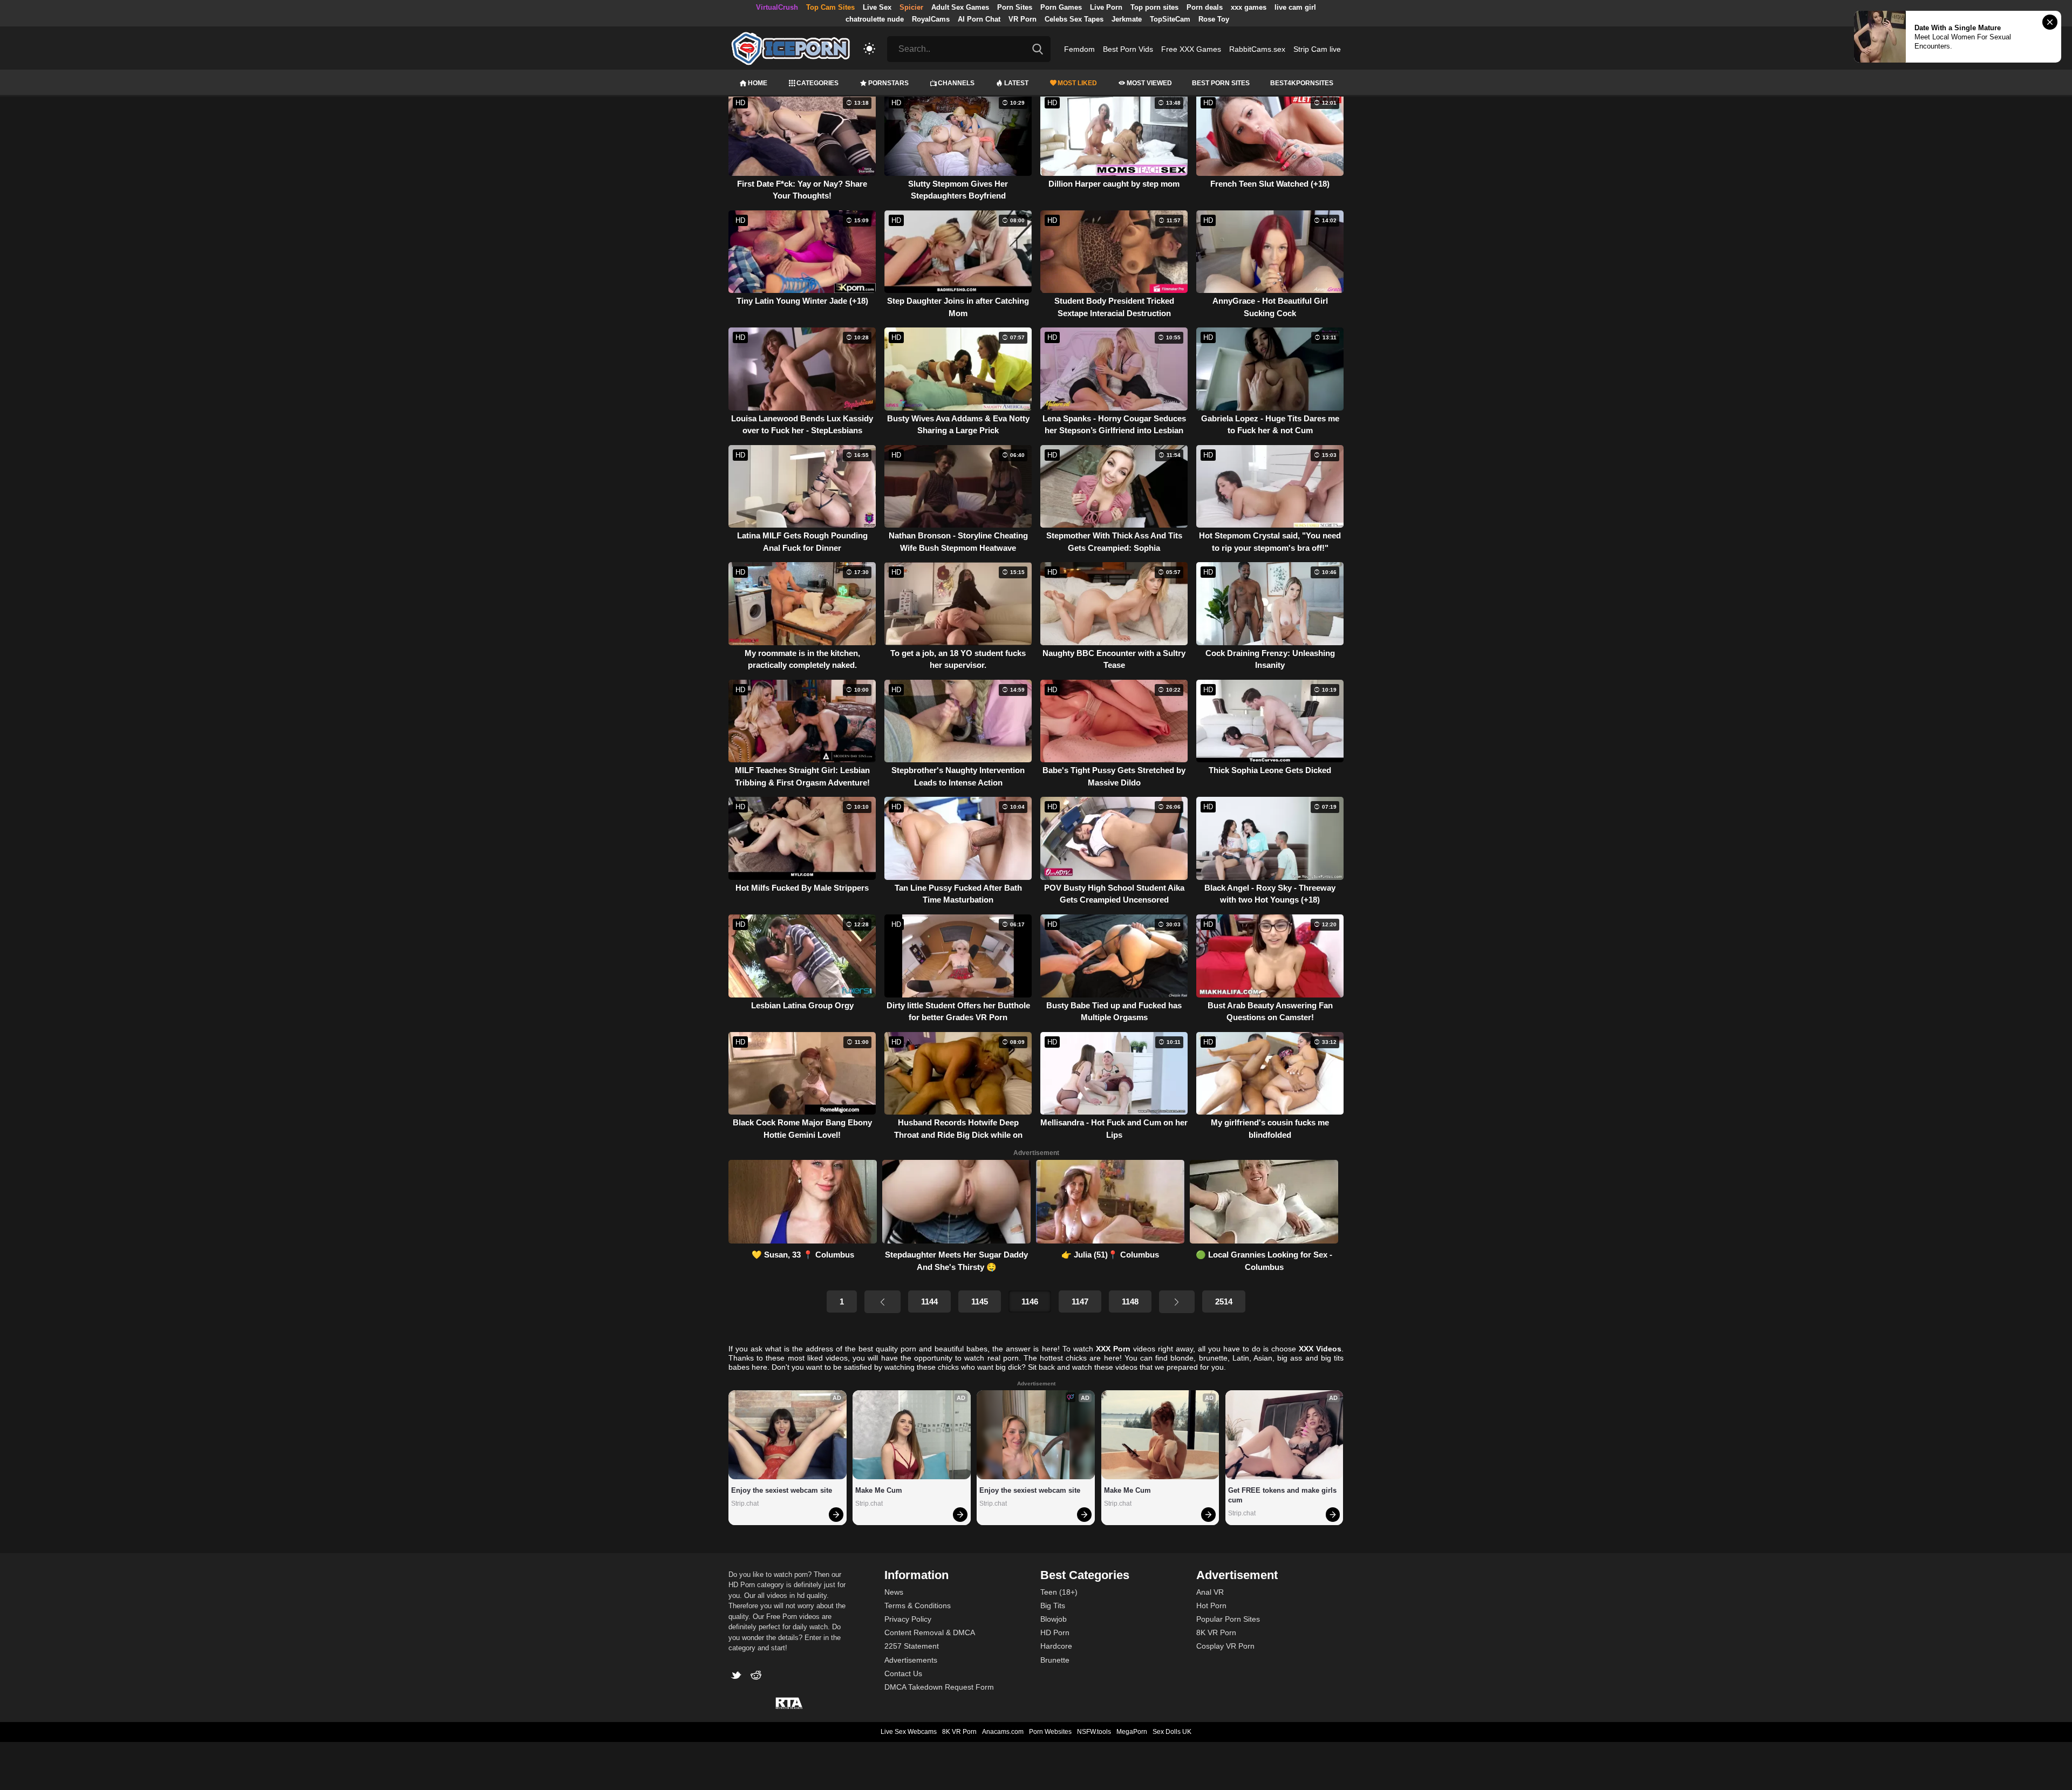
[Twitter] (738, 1676)
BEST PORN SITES (1221, 83)
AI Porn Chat (979, 19)
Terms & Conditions (918, 1605)
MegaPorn (1132, 1732)
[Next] (1177, 1302)
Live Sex (877, 7)
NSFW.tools (1094, 1732)
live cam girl (1295, 7)
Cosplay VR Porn (1225, 1646)
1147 (1080, 1301)
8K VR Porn (1216, 1632)
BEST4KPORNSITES (1302, 83)
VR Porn (1023, 19)
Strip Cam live (1317, 49)
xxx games (1249, 7)
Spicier (911, 7)
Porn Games (1061, 7)
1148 (1130, 1301)
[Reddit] (757, 1676)
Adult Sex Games (960, 7)
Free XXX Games (1191, 49)
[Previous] (882, 1302)
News (894, 1592)
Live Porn (1106, 7)
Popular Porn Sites (1228, 1619)
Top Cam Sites (830, 7)
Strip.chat (745, 1504)
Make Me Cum (879, 1490)
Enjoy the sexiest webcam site (782, 1490)
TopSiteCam (1170, 19)
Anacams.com (1003, 1732)
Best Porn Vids (1128, 49)
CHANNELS (956, 83)
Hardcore (1056, 1646)
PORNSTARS (888, 83)
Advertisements (911, 1660)
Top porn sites (1154, 7)
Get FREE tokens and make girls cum (1283, 1495)
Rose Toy (1214, 19)
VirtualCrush (777, 7)
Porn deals (1205, 7)
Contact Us (903, 1673)
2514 (1224, 1301)
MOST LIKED (1077, 83)
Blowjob (1054, 1619)
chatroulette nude (875, 19)
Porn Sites (1015, 7)
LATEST (1016, 83)
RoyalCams (931, 19)
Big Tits (1053, 1605)
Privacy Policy (908, 1619)
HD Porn (1055, 1632)
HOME (758, 83)
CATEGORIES (817, 83)
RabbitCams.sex (1257, 49)
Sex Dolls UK (1172, 1732)
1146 (1030, 1301)
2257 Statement (912, 1646)
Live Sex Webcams (909, 1732)
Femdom (1079, 49)
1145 (980, 1301)
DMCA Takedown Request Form (939, 1687)
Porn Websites (1050, 1732)
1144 (929, 1301)
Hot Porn (1211, 1605)
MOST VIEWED (1149, 83)
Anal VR (1210, 1592)
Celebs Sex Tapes (1074, 19)
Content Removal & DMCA (930, 1632)
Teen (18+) (1059, 1592)
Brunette (1055, 1660)
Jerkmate (1127, 19)
